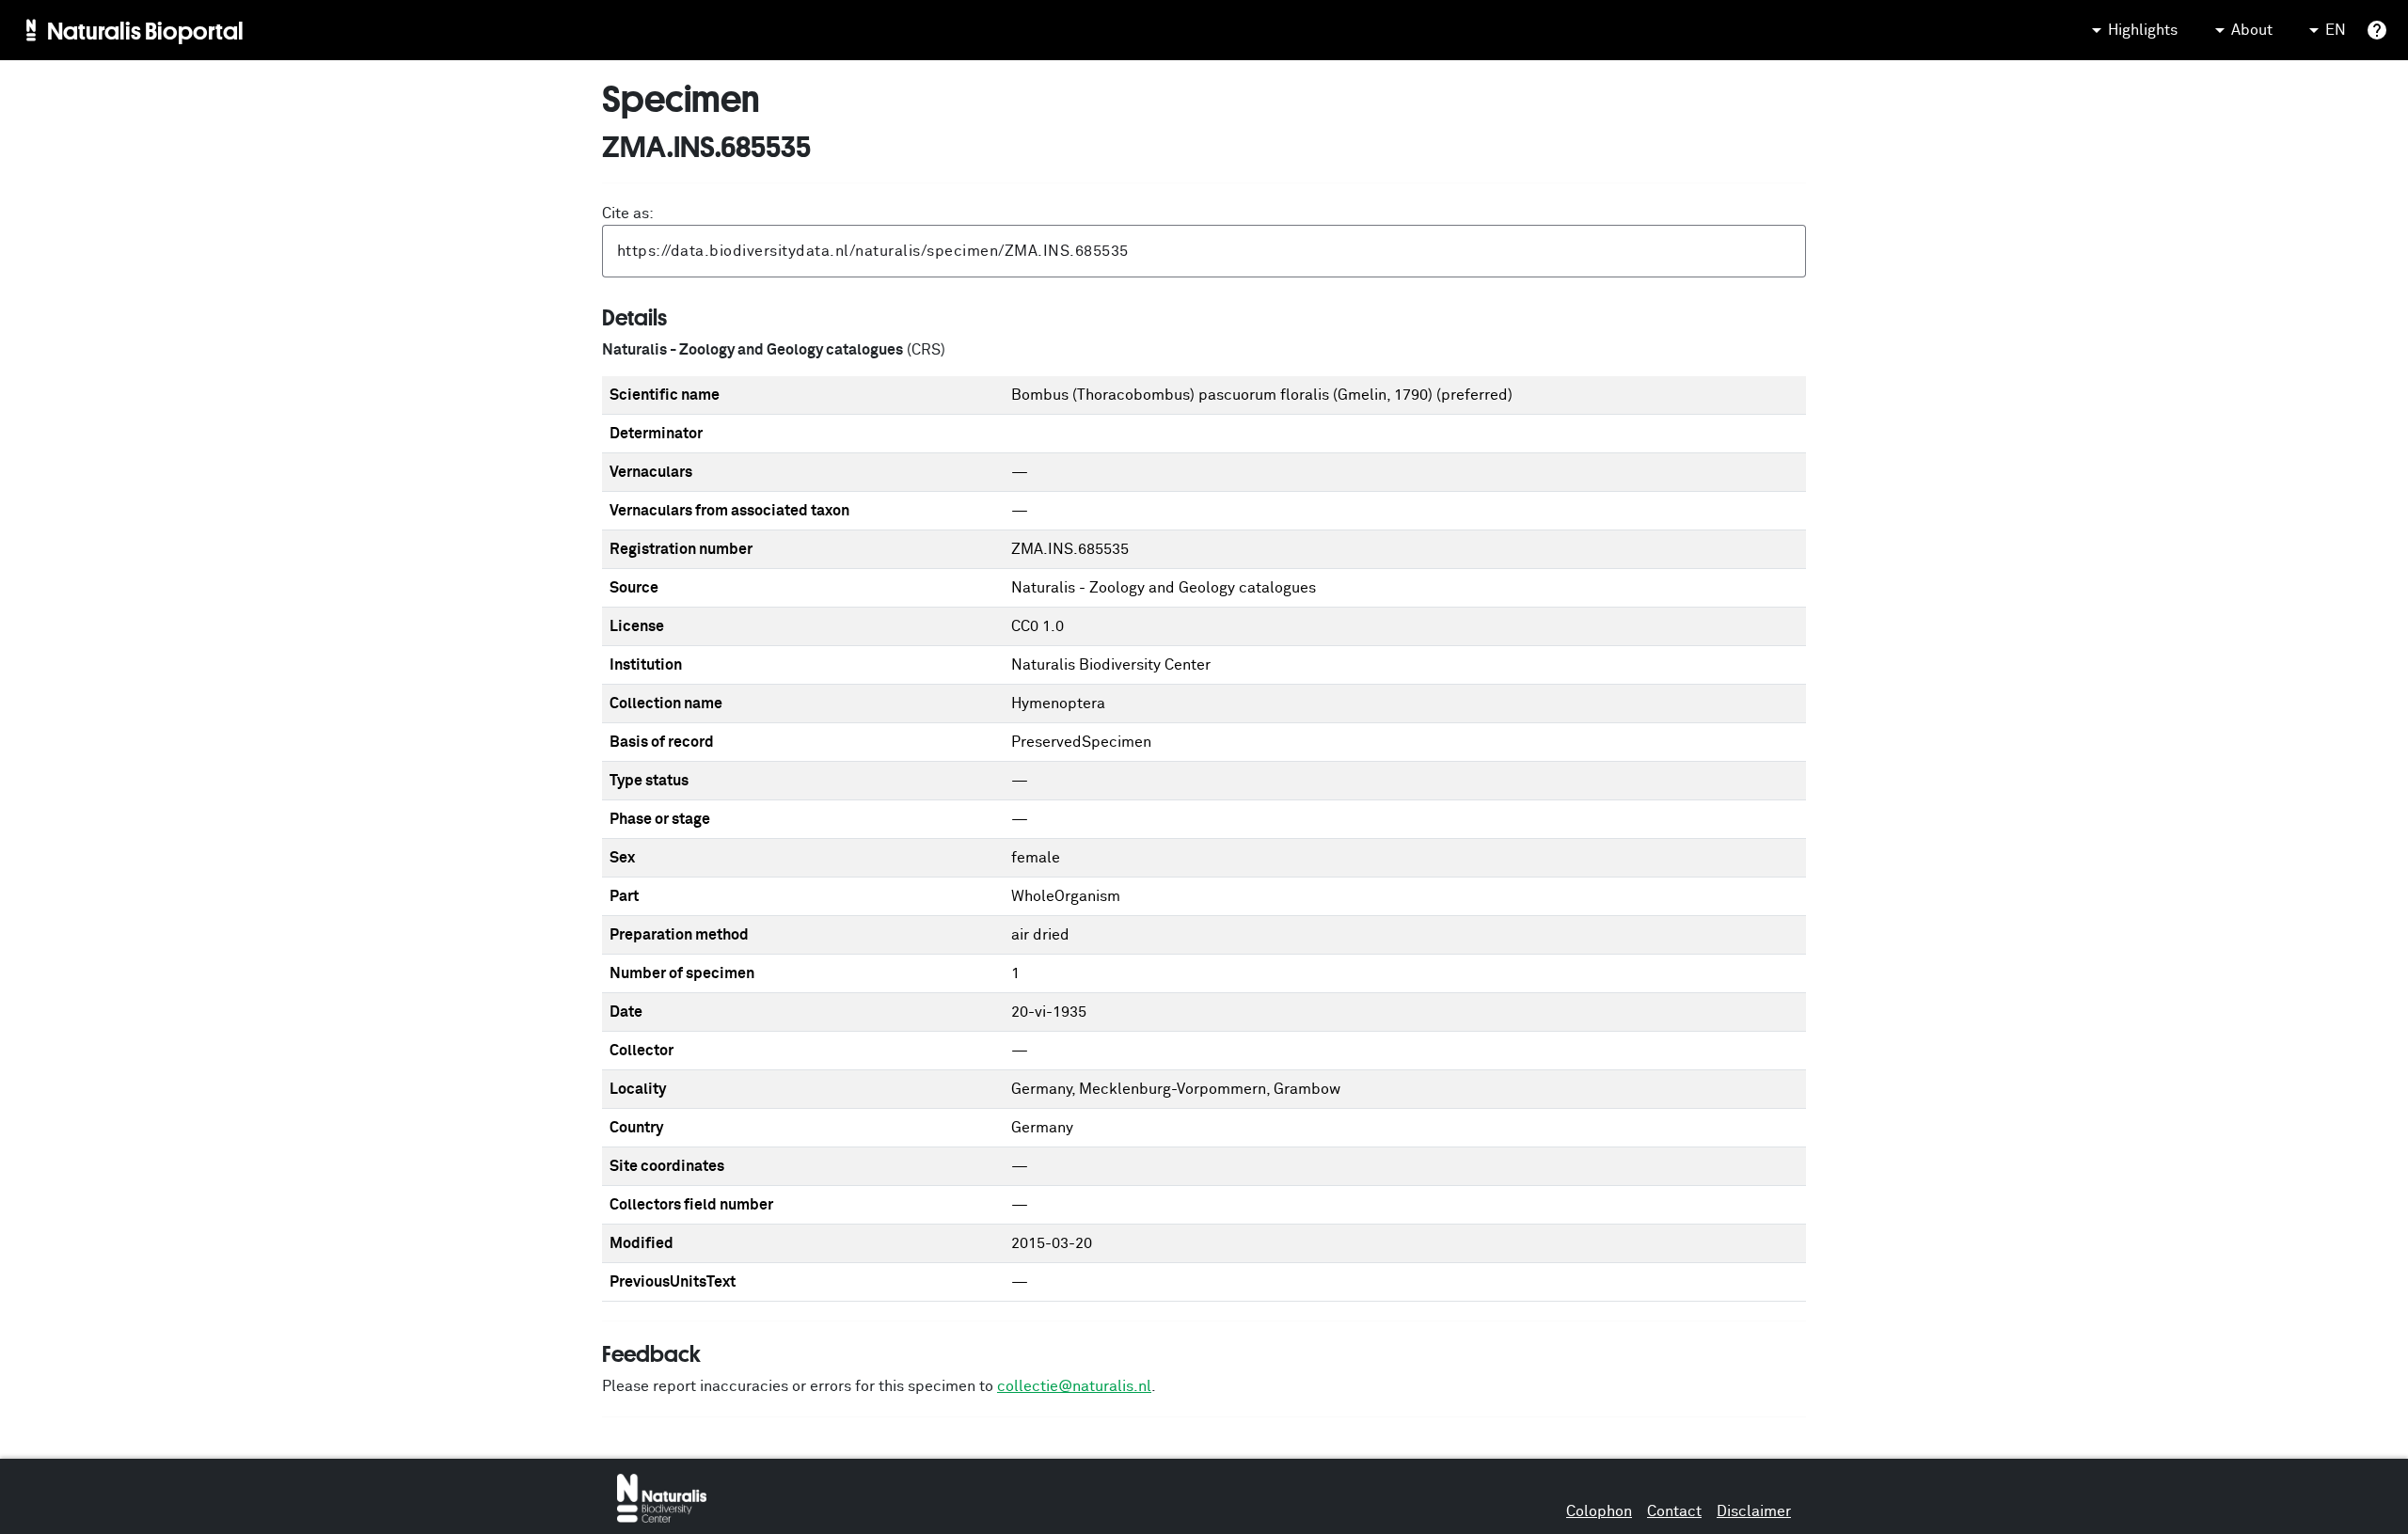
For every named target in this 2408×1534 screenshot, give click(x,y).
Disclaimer (1754, 1511)
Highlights (2143, 30)
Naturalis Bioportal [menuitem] (145, 30)
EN (2336, 30)
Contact (1674, 1511)
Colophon (1599, 1511)
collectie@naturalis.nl (1074, 1386)
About (2252, 30)
